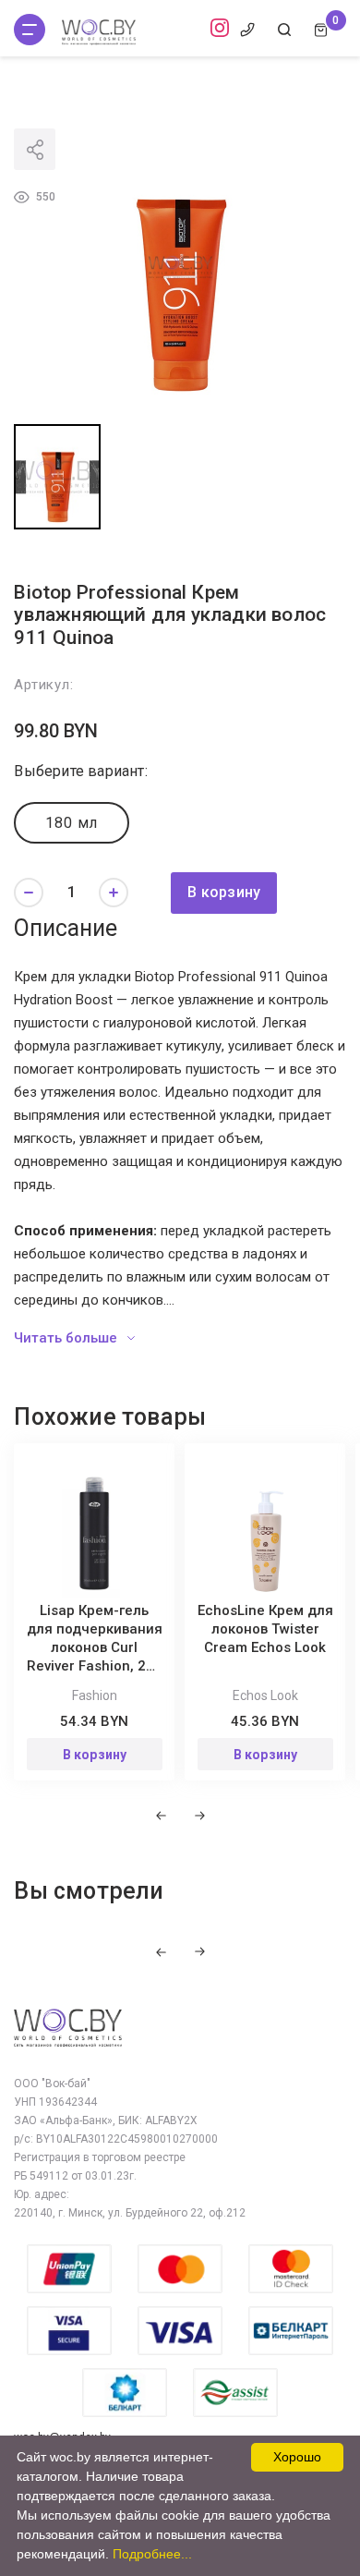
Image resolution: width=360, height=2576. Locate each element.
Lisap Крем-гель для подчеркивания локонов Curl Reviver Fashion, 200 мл (95, 1647)
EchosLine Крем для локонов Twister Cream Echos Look (265, 1629)
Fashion (95, 1695)
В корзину (224, 892)
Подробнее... (152, 2554)
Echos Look (265, 1695)
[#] (30, 30)
